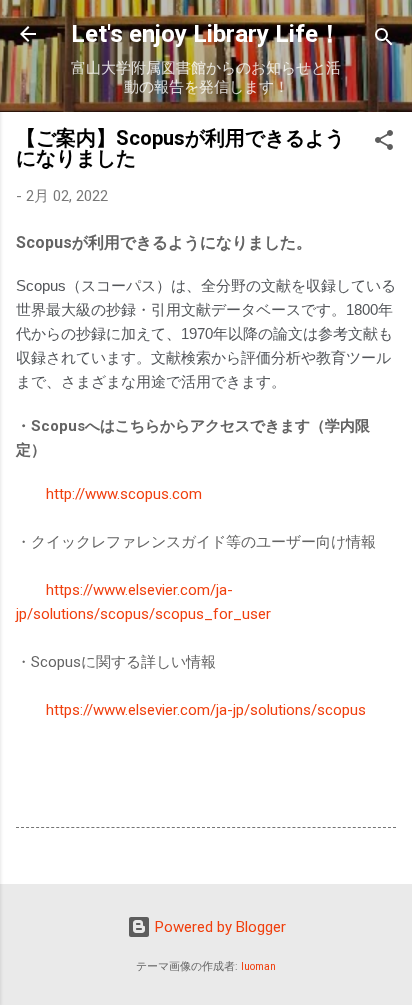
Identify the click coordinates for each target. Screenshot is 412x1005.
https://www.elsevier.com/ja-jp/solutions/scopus (206, 710)
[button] (384, 143)
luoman (258, 966)
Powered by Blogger (218, 927)
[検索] (384, 40)
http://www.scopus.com (124, 494)
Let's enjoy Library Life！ (206, 34)
